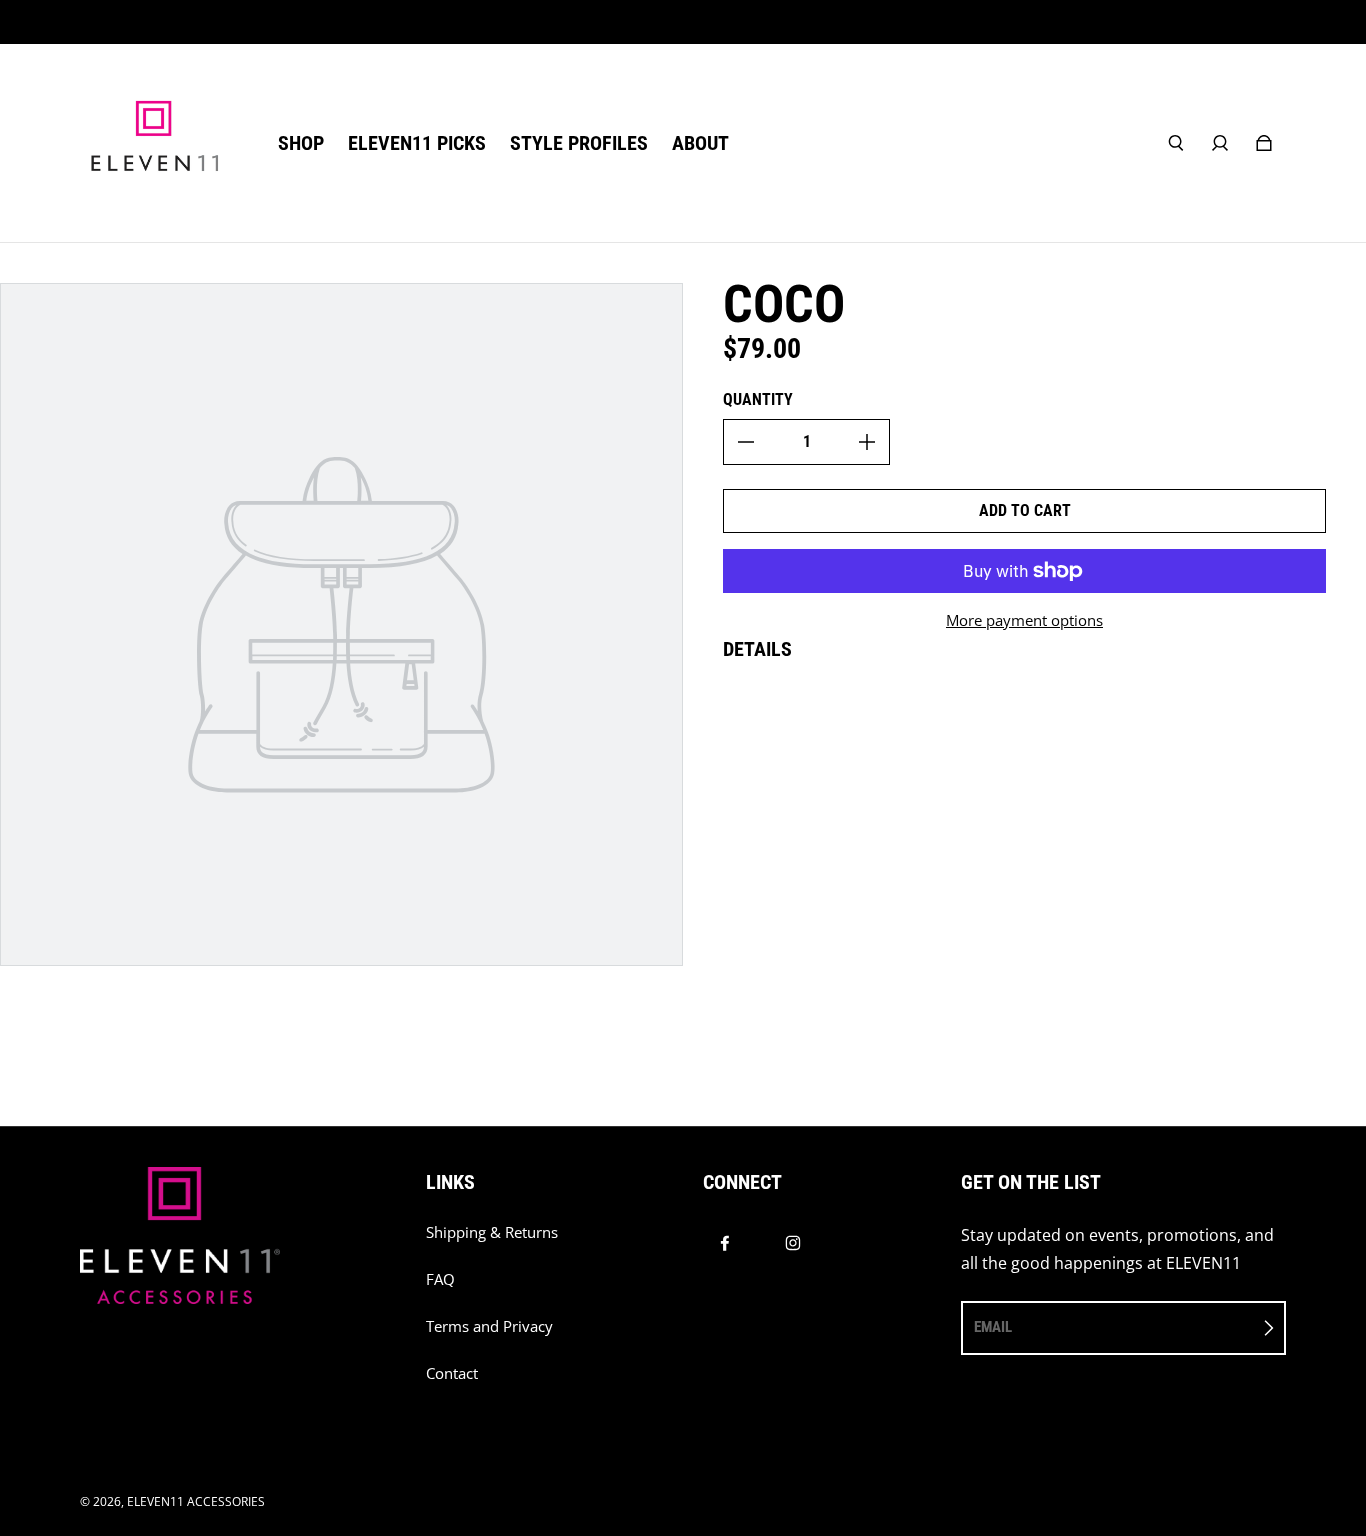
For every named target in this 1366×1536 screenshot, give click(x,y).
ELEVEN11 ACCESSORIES (196, 1501)
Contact (452, 1373)
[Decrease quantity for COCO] (746, 442)
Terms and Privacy (489, 1326)
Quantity (758, 399)
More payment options (1024, 620)
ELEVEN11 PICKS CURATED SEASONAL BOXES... (683, 21)
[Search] (1176, 143)
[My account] (1220, 143)
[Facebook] (725, 1243)
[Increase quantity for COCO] (867, 442)
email (993, 1327)
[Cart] (1264, 143)
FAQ (440, 1279)
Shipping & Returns (492, 1232)
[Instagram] (793, 1243)
